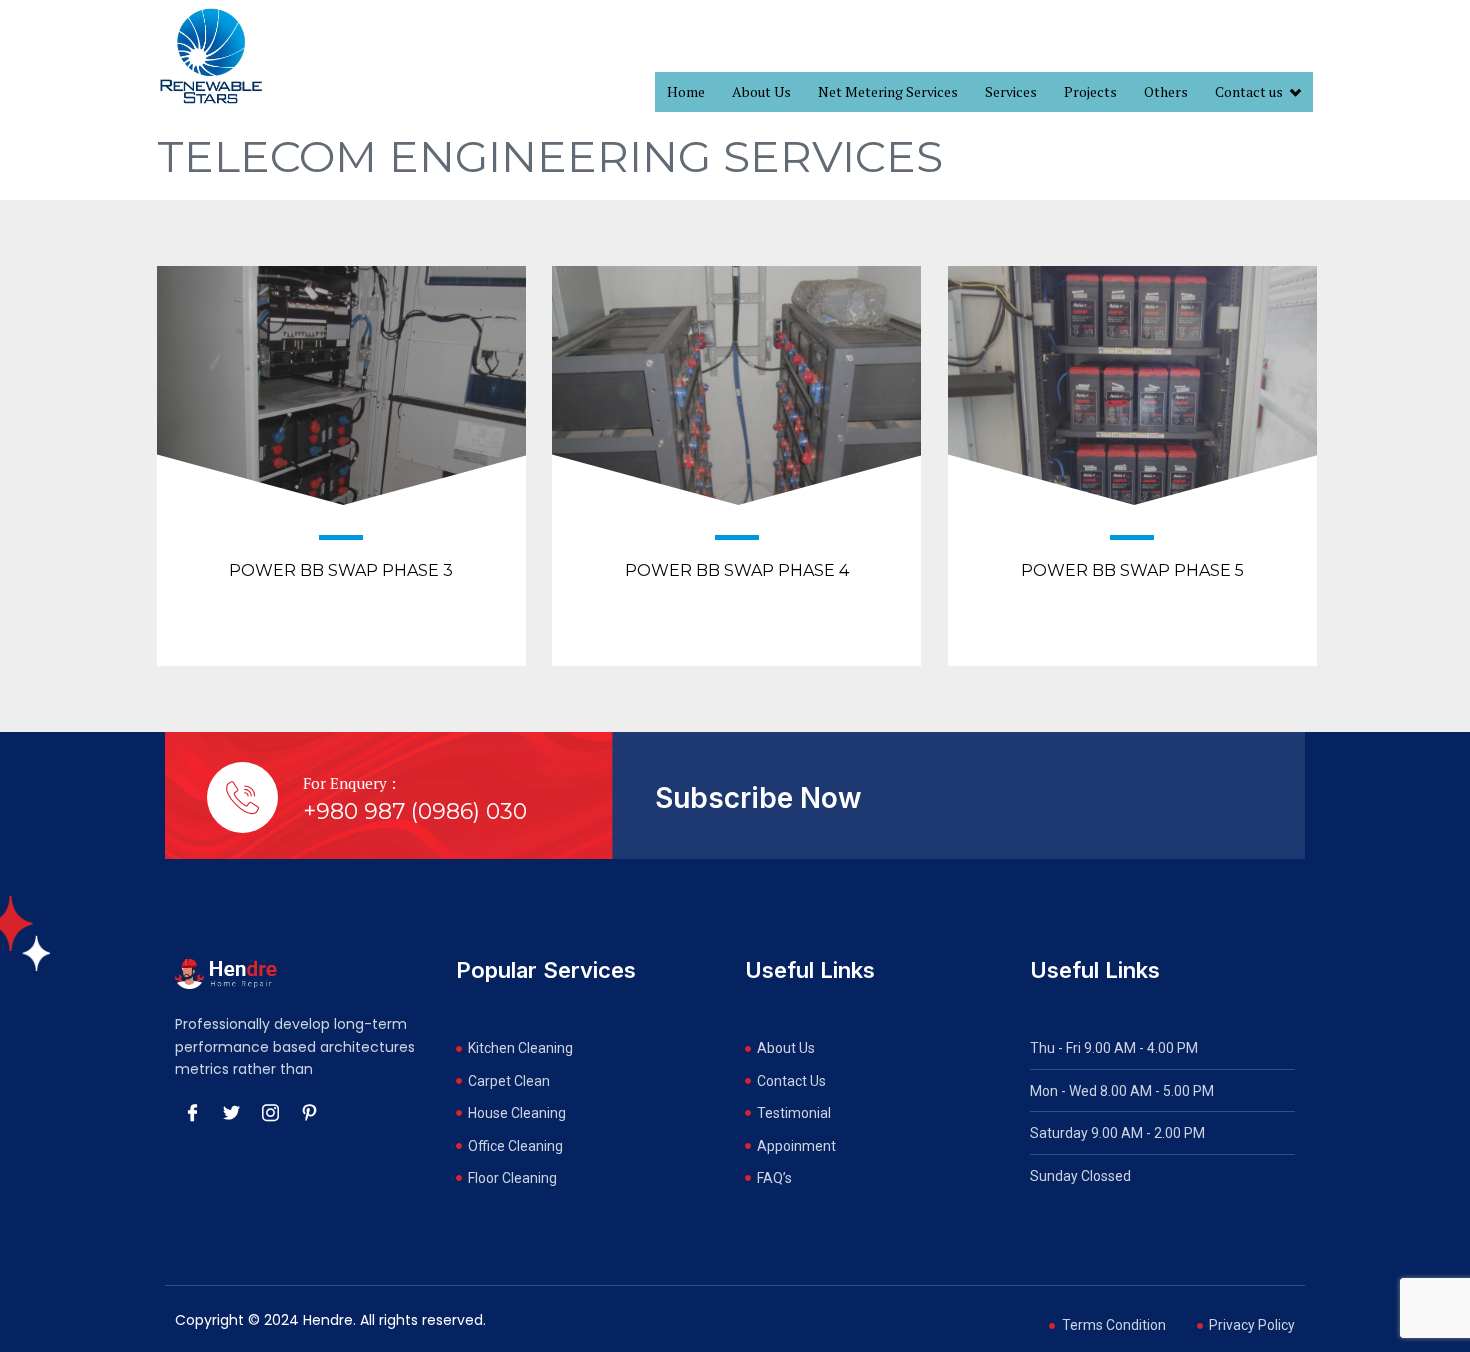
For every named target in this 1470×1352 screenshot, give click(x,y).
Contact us (1249, 91)
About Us (761, 91)
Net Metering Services (888, 91)
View (342, 450)
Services (1011, 91)
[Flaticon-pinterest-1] (309, 1112)
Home (686, 91)
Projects (1090, 91)
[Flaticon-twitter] (231, 1112)
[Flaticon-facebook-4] (192, 1112)
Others (1166, 91)
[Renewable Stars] (211, 56)
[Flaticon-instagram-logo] (270, 1112)
